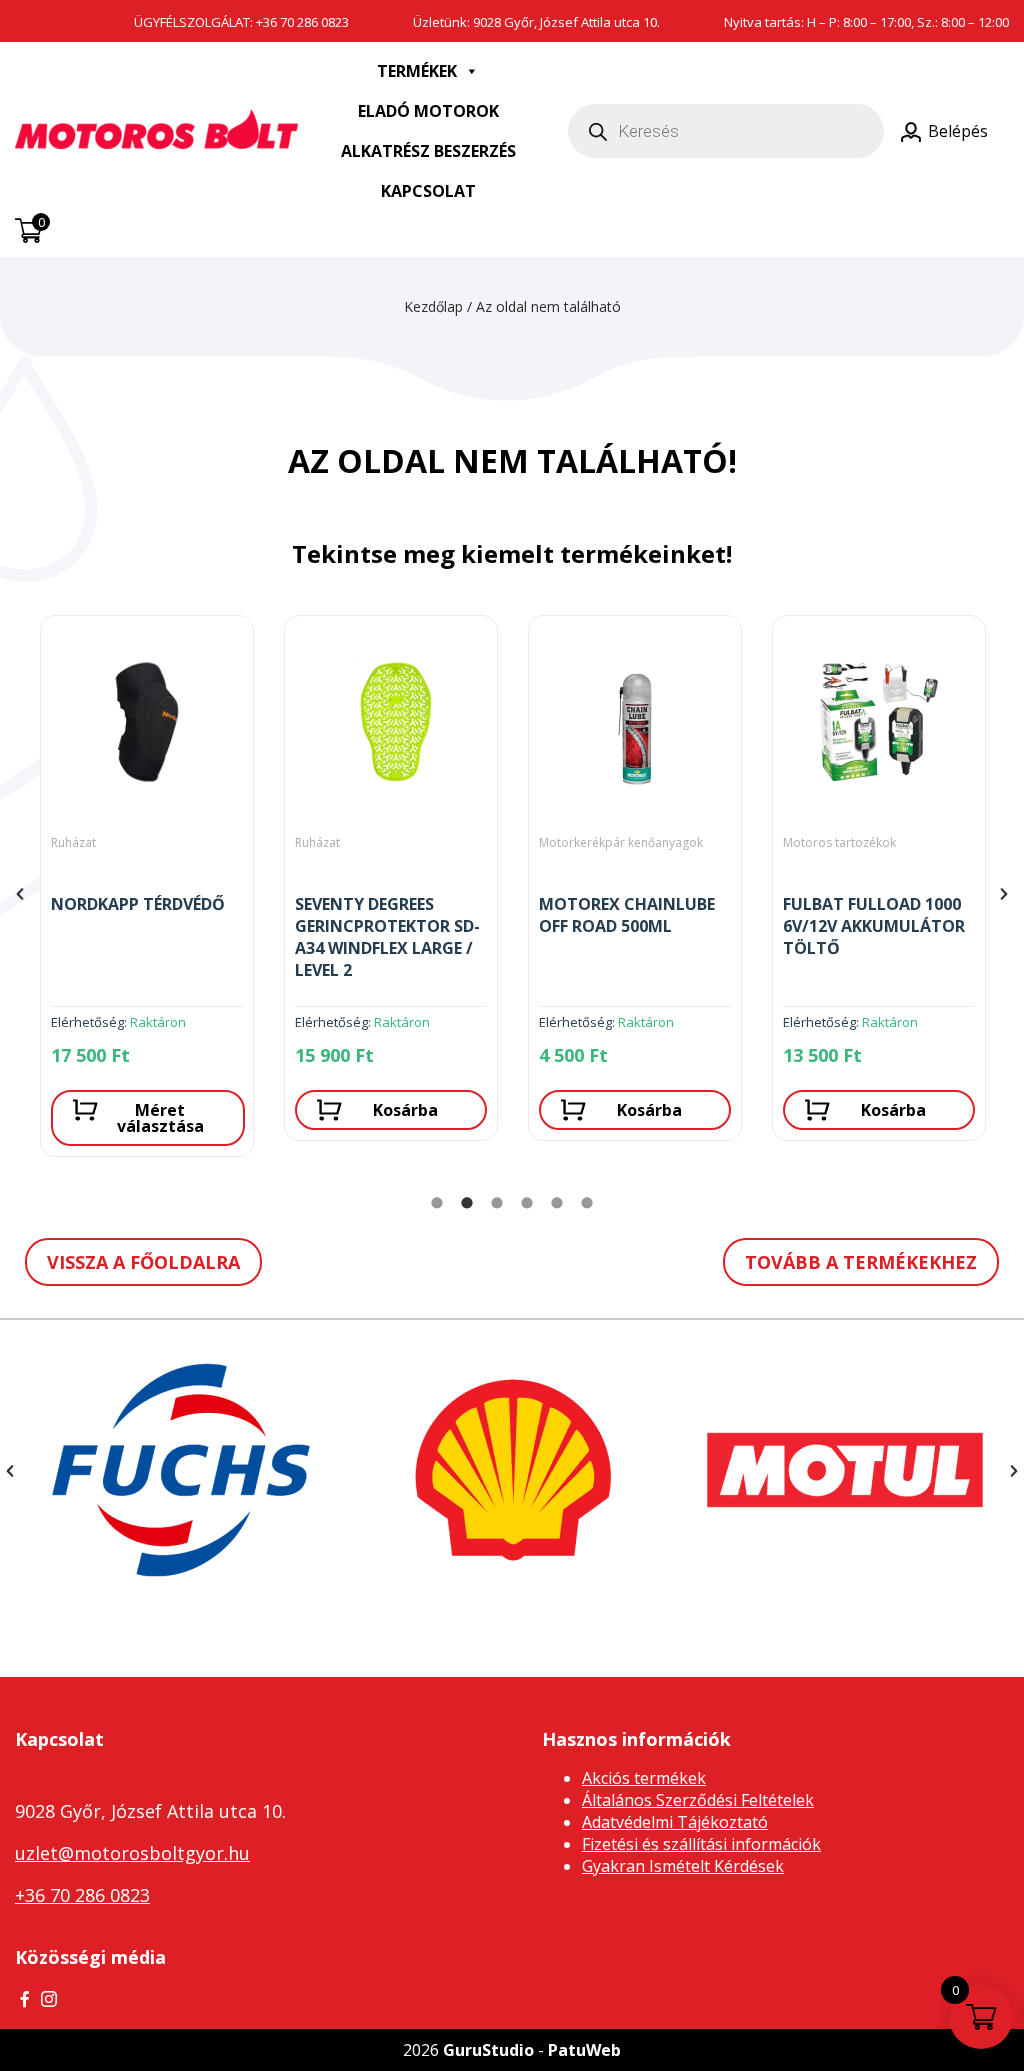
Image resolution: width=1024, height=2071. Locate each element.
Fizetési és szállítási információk (701, 1844)
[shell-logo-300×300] (513, 1470)
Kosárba (405, 1110)
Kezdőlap (433, 306)
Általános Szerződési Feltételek (698, 1800)
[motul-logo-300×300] (845, 1470)
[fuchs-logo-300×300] (181, 1470)
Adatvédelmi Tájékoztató (675, 1822)
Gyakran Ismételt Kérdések (683, 1866)
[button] (20, 894)
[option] (147, 894)
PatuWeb (584, 2050)
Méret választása (160, 1118)
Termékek (417, 71)
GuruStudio (488, 2050)
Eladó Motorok (428, 111)
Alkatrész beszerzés (428, 151)
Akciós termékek (644, 1778)
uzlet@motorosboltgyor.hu (132, 1853)
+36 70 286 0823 (302, 22)
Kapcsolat (428, 191)
